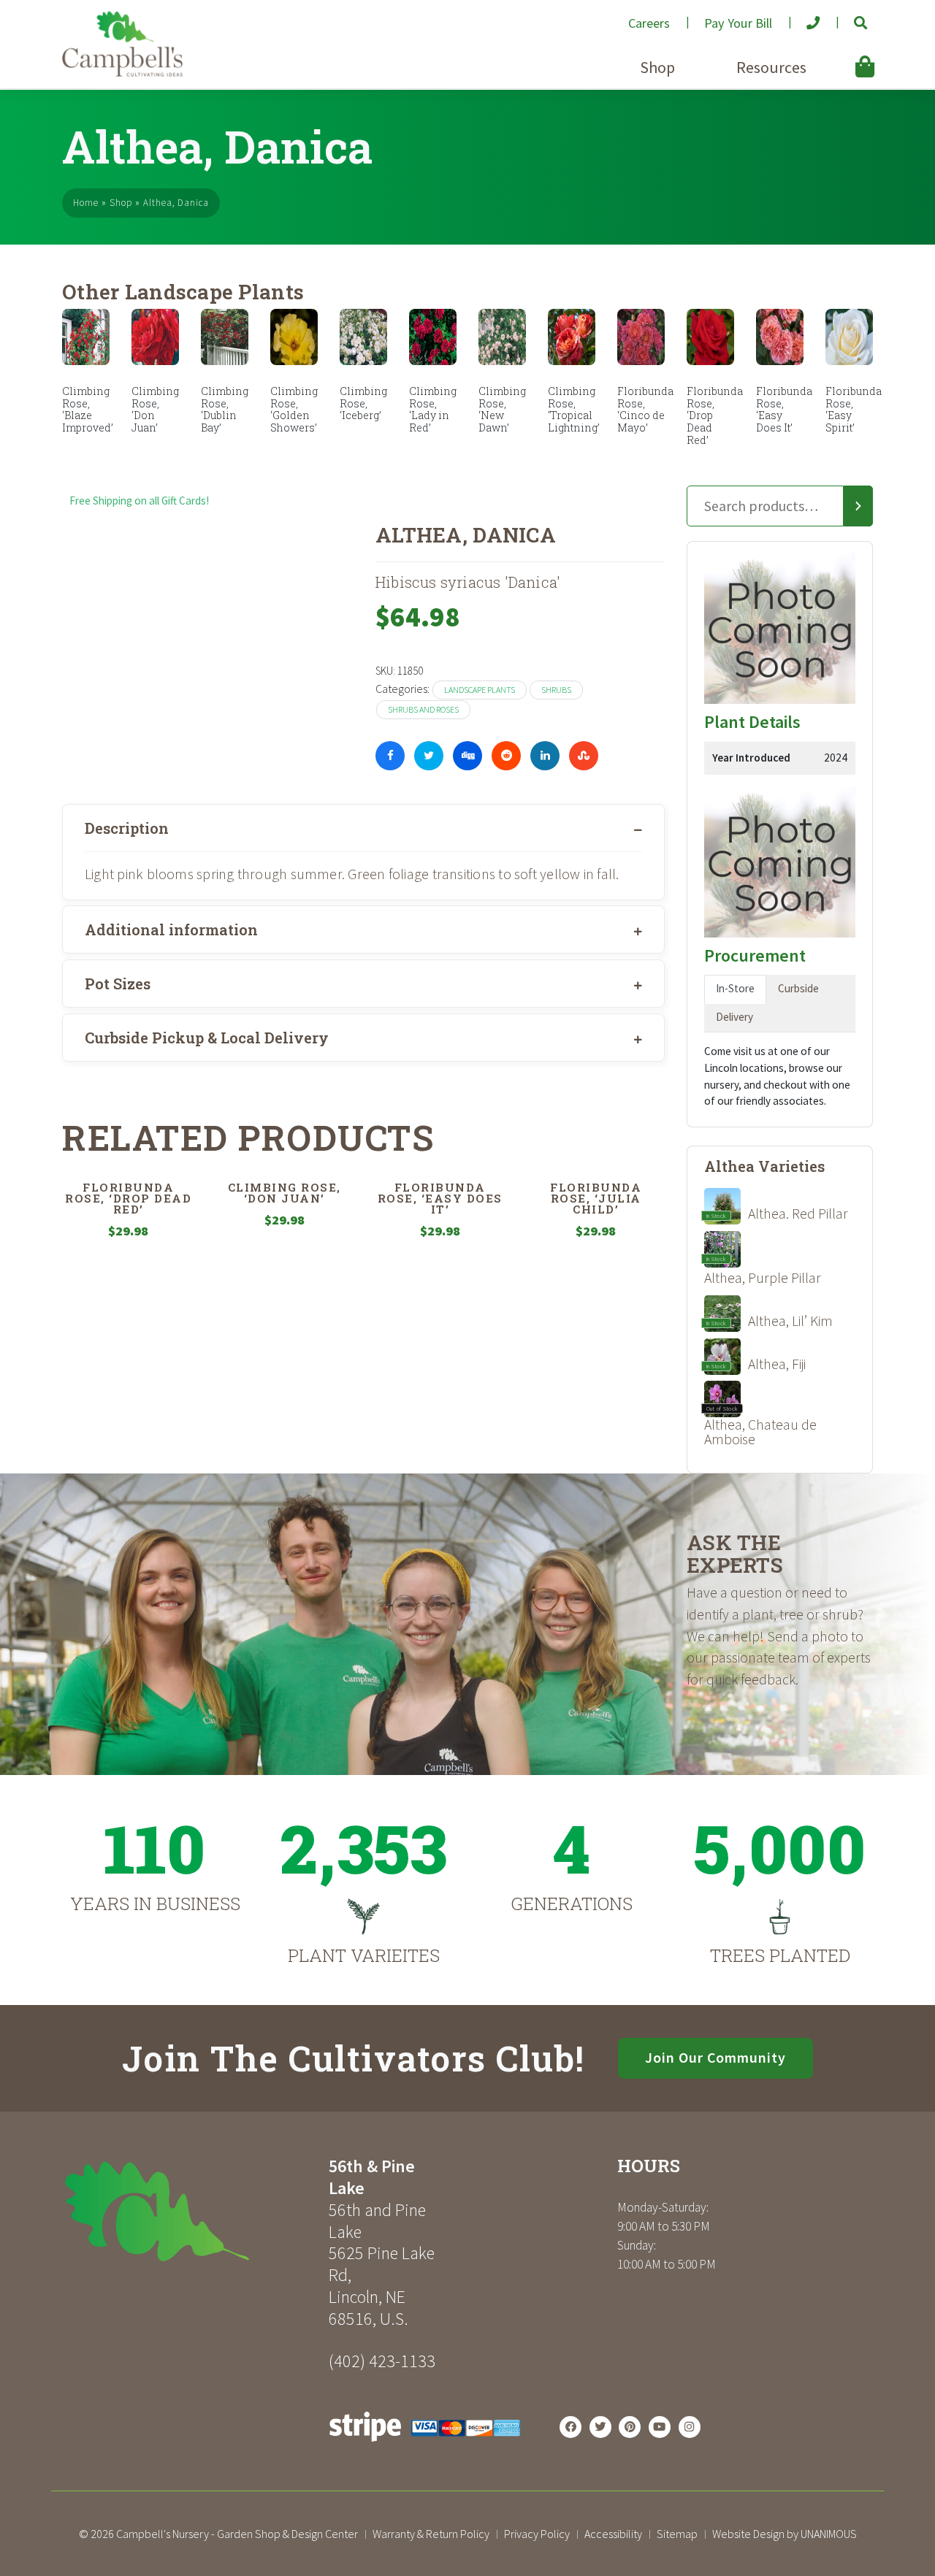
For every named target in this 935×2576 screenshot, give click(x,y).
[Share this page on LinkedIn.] (545, 756)
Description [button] (127, 828)
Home (86, 203)
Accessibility (613, 2534)
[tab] (363, 828)
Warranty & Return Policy (431, 2534)
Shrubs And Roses (423, 709)
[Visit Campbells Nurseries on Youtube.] (660, 2427)
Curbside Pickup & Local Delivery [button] (207, 1038)
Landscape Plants (480, 690)
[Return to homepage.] (190, 2211)
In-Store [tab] (735, 988)
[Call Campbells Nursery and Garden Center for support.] (802, 17)
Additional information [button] (171, 929)
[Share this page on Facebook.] (390, 756)
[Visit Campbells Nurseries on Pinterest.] (630, 2427)
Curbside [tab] (798, 988)
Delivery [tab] (734, 1017)
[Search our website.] (849, 17)
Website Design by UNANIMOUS (785, 2534)
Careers (649, 23)
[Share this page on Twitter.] (429, 756)
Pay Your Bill (738, 23)
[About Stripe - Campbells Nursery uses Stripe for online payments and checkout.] (425, 2446)
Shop (657, 67)
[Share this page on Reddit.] (506, 756)
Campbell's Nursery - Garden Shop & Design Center (237, 2534)
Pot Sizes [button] (118, 984)
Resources (771, 67)
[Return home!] (122, 73)
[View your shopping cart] (842, 56)
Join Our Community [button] (715, 2058)
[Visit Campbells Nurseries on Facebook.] (570, 2427)
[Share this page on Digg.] (467, 756)
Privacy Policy (537, 2534)
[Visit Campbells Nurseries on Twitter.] (600, 2427)
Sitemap (677, 2534)
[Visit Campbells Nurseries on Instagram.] (690, 2427)
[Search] (858, 506)
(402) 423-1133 (382, 2361)
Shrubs (556, 690)
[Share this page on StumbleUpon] (584, 756)
